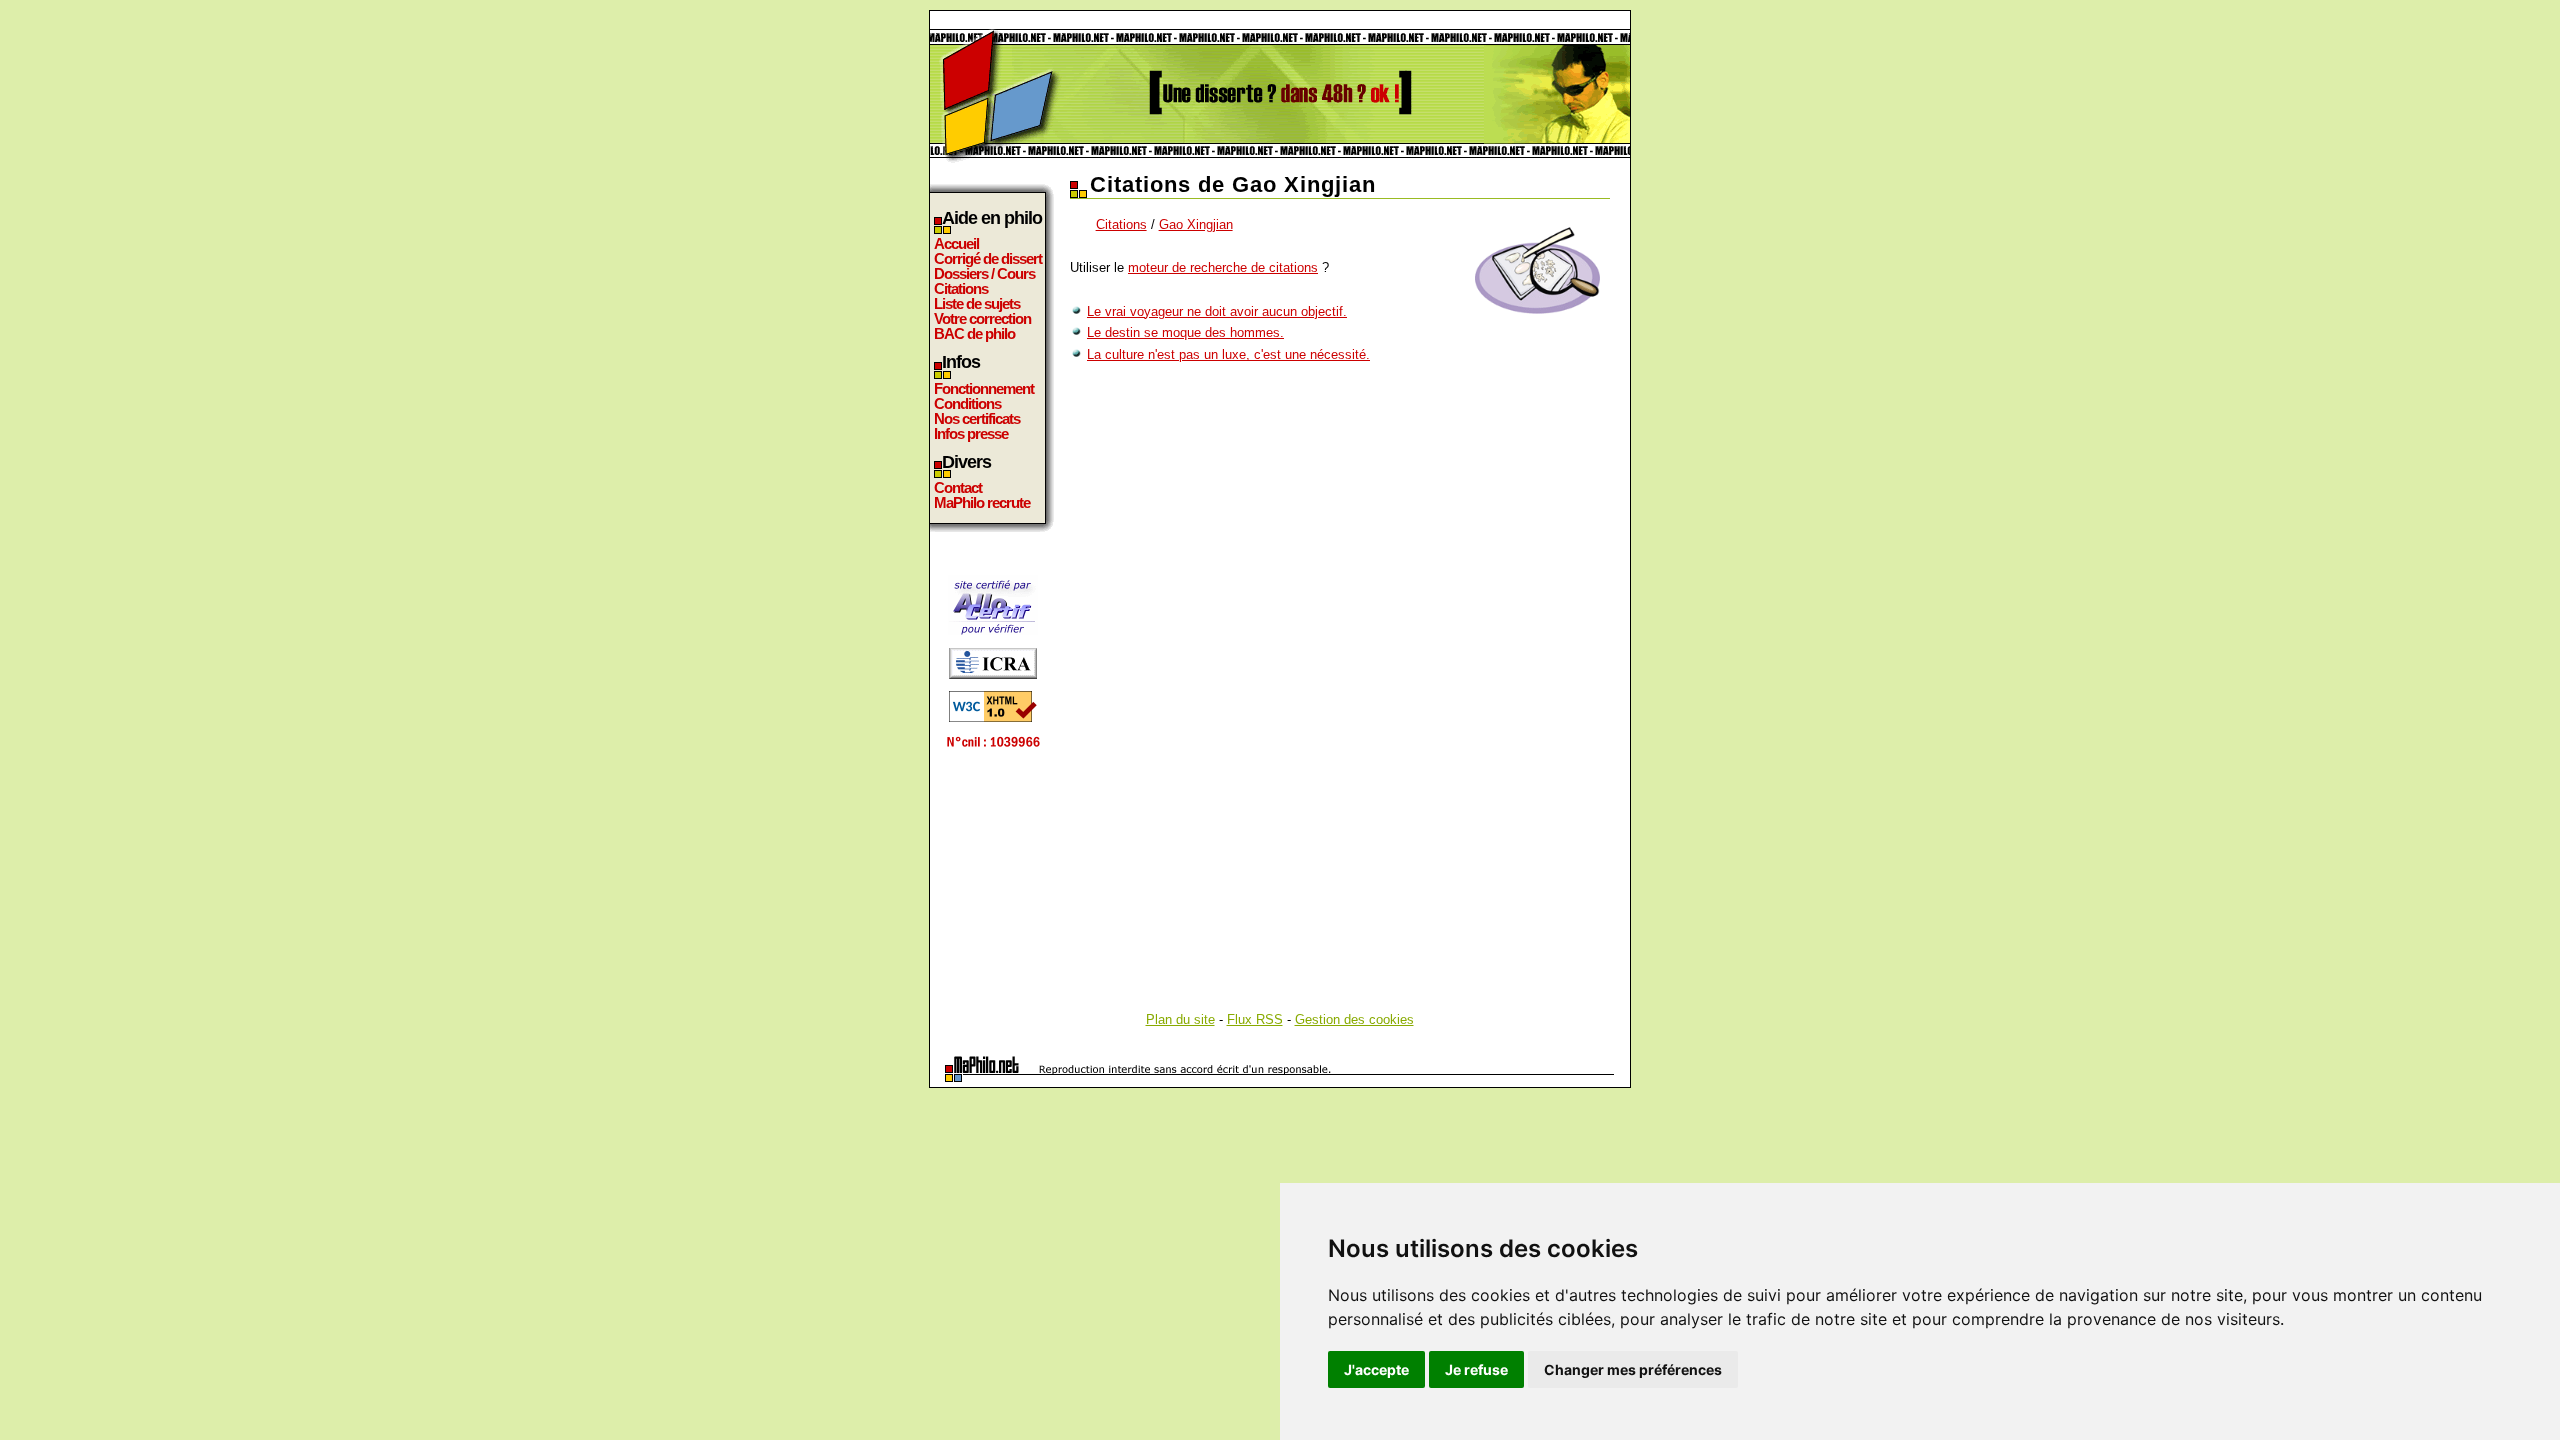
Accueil (956, 243)
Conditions (967, 403)
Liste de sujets (977, 303)
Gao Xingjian (1196, 224)
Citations (961, 288)
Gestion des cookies (1354, 1019)
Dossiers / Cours (984, 273)
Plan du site (1180, 1019)
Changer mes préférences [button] (1633, 1369)
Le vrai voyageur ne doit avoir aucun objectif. (1217, 311)
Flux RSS (1255, 1019)
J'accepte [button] (1376, 1369)
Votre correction (982, 318)
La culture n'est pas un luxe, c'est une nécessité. (1228, 354)
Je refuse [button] (1476, 1369)
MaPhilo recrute (982, 502)
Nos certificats (977, 418)
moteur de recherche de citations (1223, 267)
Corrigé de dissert (988, 258)
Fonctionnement (984, 388)
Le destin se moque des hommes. (1185, 332)
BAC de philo (974, 333)
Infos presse (971, 433)
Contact (958, 487)
